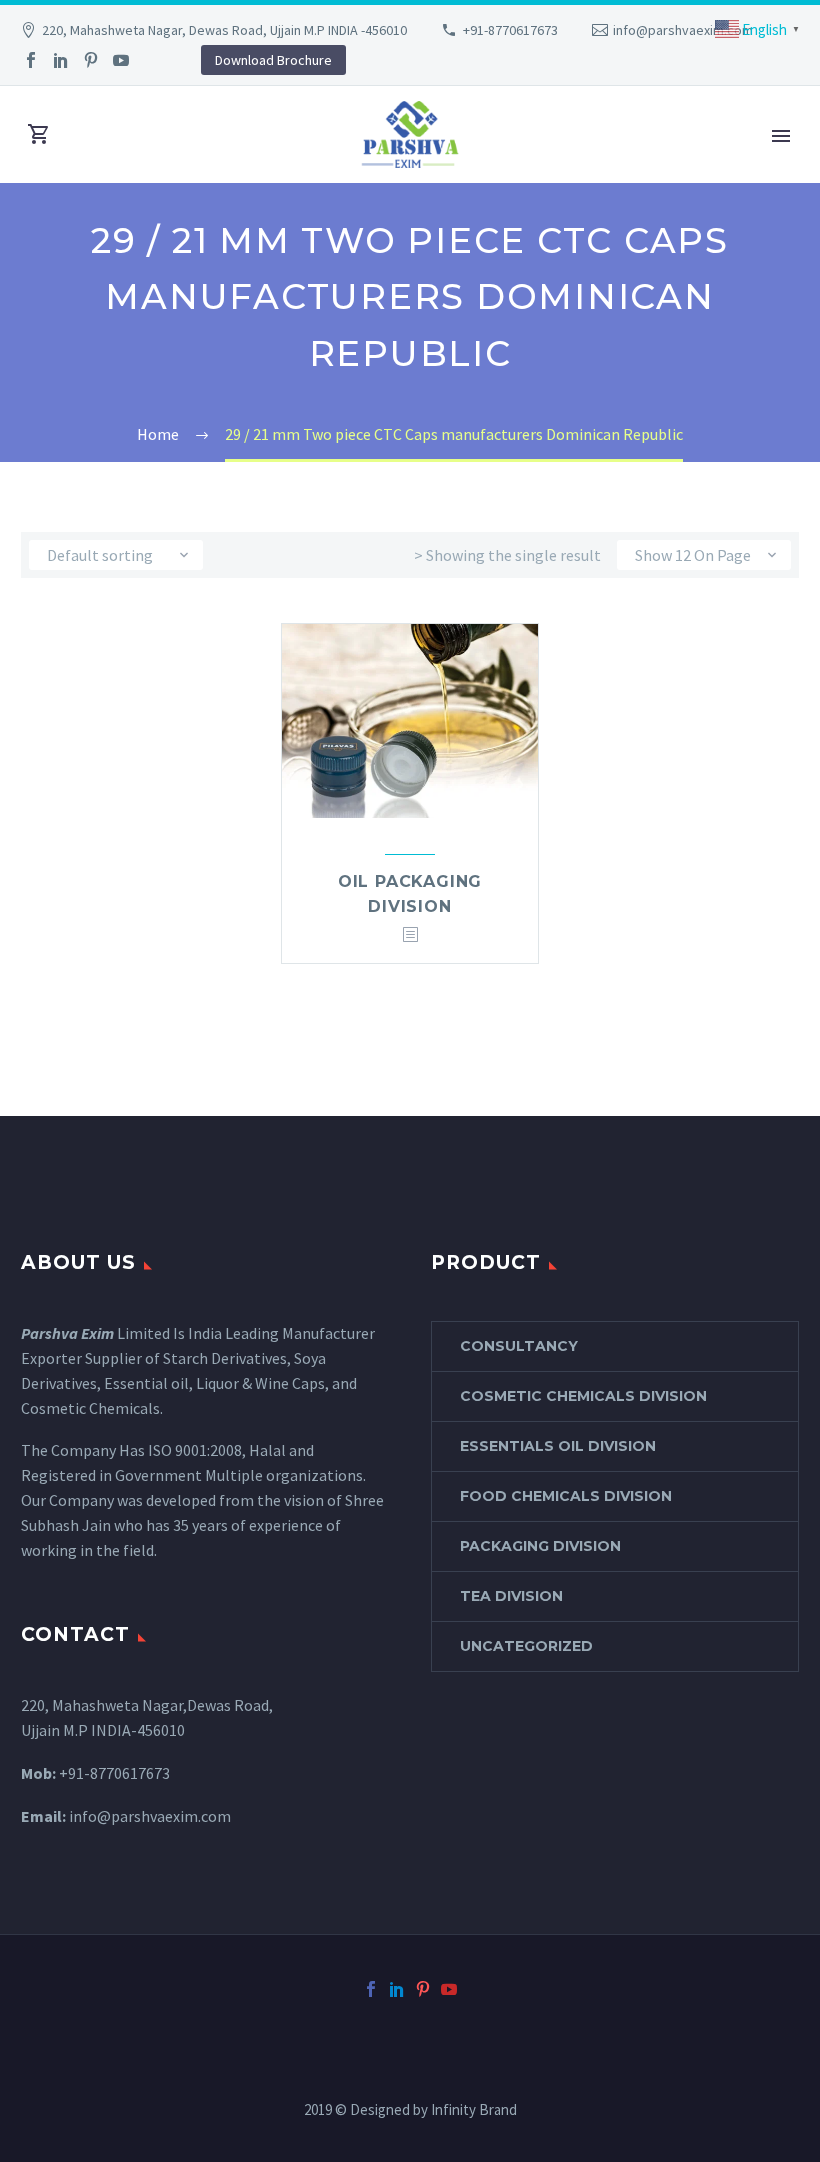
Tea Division (511, 1596)
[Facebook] (31, 60)
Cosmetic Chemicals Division (583, 1396)
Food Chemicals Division (566, 1496)
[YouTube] (121, 60)
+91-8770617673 (510, 30)
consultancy (519, 1346)
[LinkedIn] (61, 60)
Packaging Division (540, 1546)
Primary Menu (781, 136)
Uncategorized (526, 1646)
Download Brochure (273, 60)
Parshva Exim (67, 1333)
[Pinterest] (91, 60)
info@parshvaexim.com (683, 30)
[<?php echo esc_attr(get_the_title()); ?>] (410, 935)
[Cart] (39, 134)
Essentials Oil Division (558, 1446)
